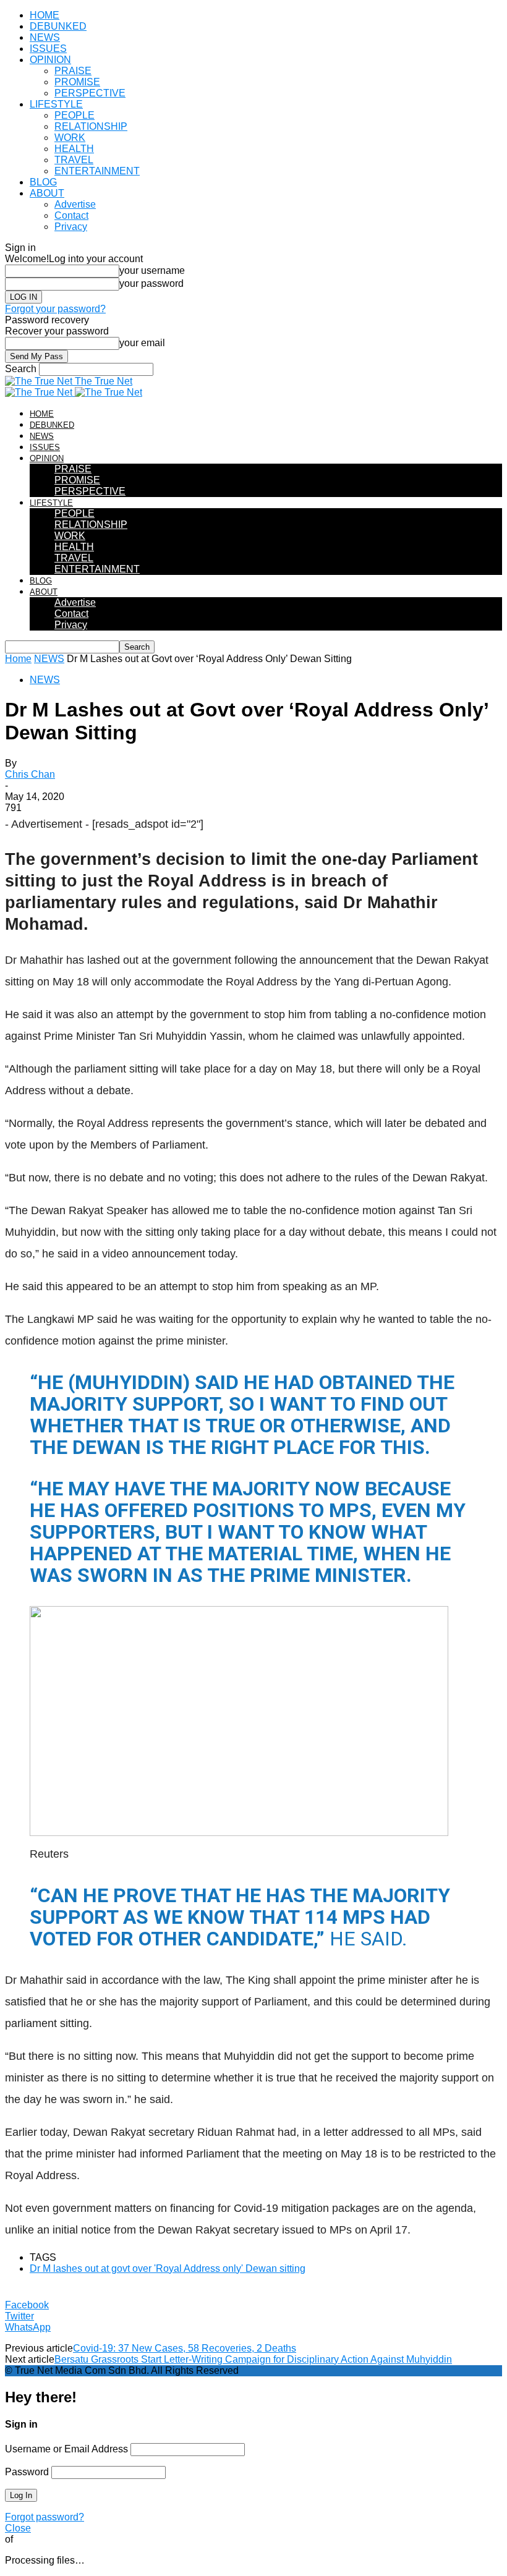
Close (18, 2528)
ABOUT (47, 193)
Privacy (71, 227)
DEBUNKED (58, 26)
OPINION (50, 60)
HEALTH (74, 149)
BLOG (43, 182)
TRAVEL (74, 160)
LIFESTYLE (56, 104)
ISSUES (48, 49)
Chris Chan (30, 774)
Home (18, 659)
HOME (45, 15)
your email (142, 343)
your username (152, 270)
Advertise (75, 204)
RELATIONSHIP (91, 126)
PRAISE (73, 71)
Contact (71, 215)
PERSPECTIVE (90, 93)
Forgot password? (45, 2517)
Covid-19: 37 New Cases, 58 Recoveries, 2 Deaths (185, 2348)
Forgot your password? (55, 309)
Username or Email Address (66, 2449)
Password (27, 2472)
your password (151, 283)
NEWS (45, 37)
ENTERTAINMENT (97, 171)
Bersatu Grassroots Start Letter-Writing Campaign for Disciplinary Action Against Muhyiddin (253, 2359)
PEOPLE (75, 115)
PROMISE (77, 82)
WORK (70, 138)
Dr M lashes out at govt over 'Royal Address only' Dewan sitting (168, 2268)
